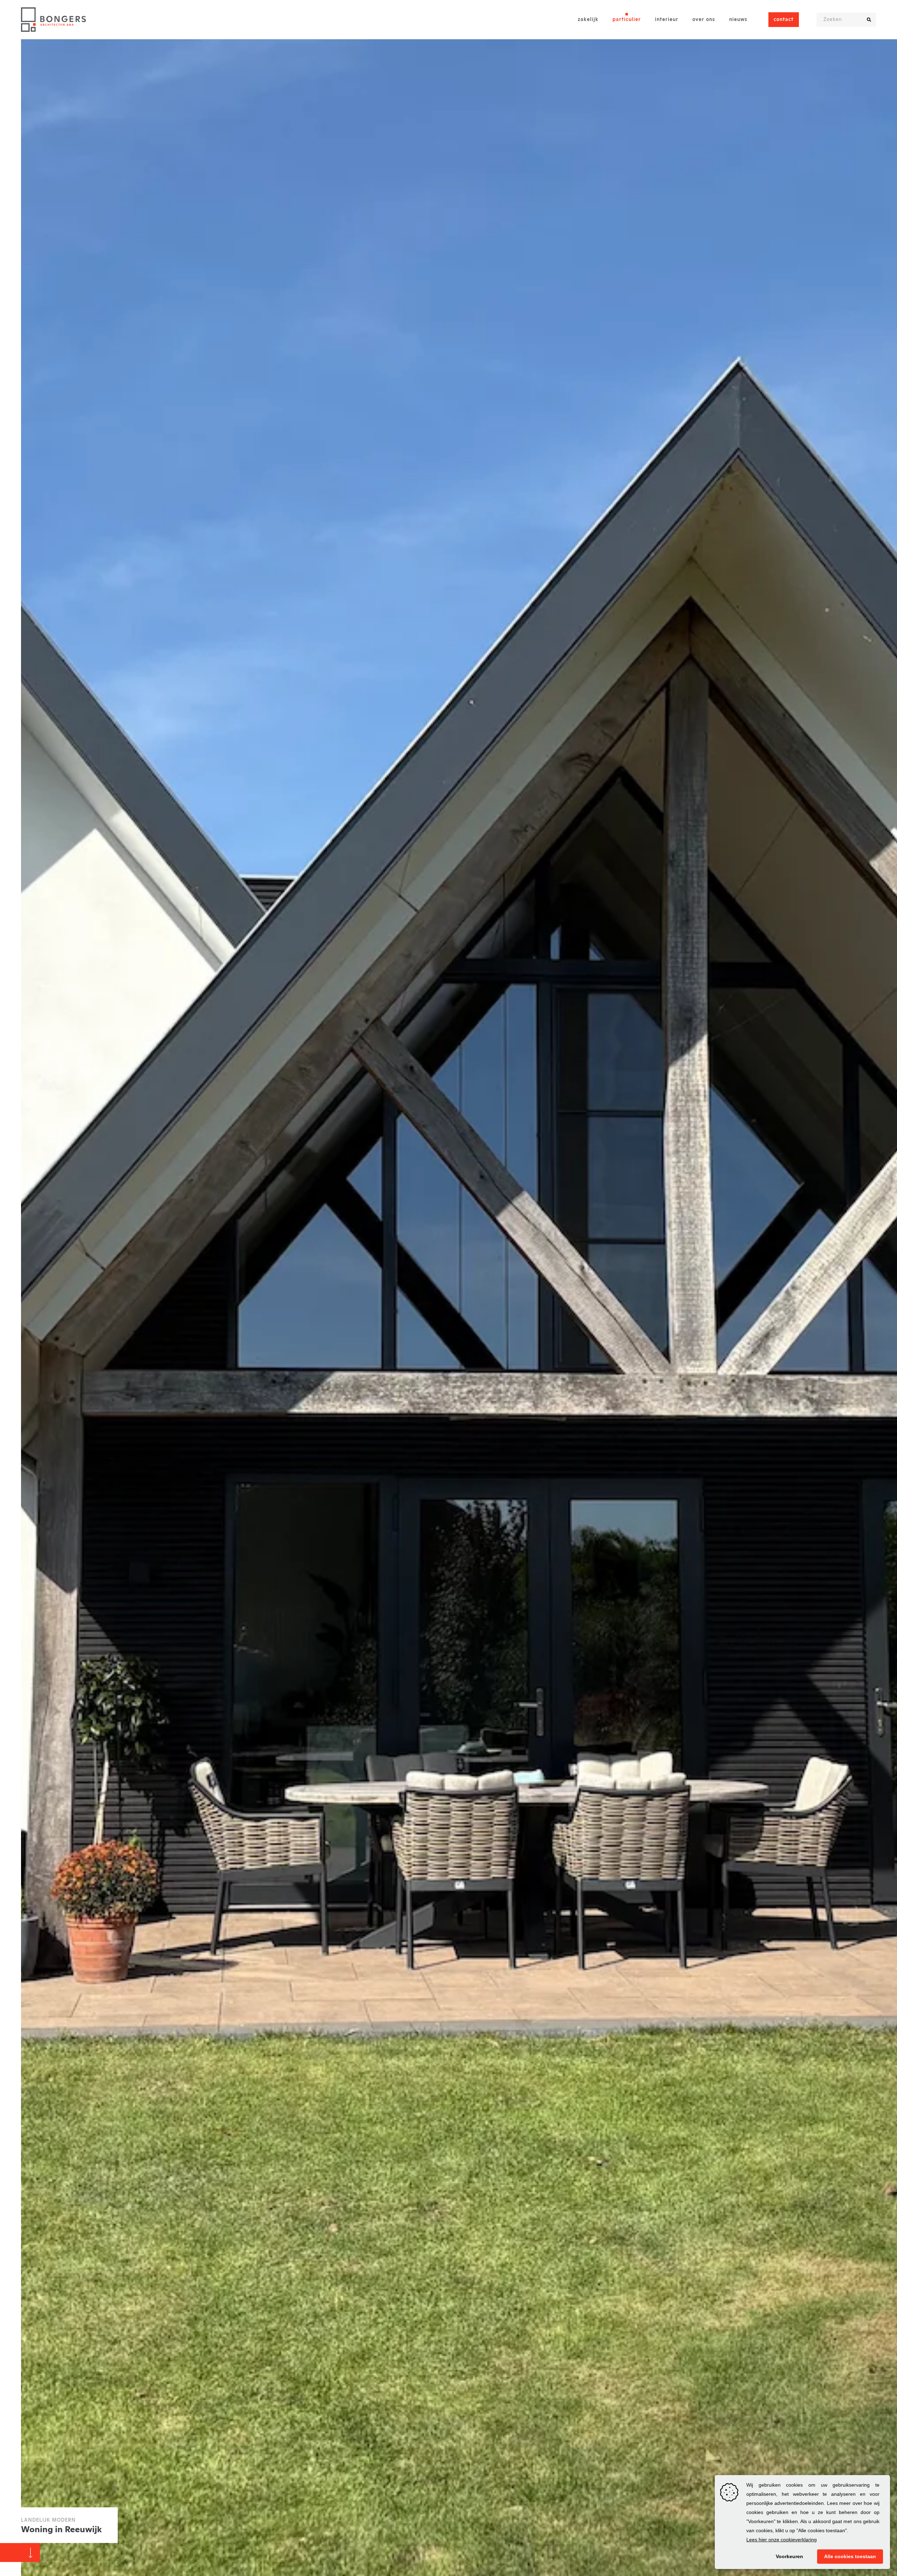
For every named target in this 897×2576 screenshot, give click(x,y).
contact (784, 20)
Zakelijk (588, 20)
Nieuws (738, 20)
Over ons (704, 20)
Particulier (627, 20)
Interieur (667, 20)
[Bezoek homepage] (53, 20)
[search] (869, 20)
